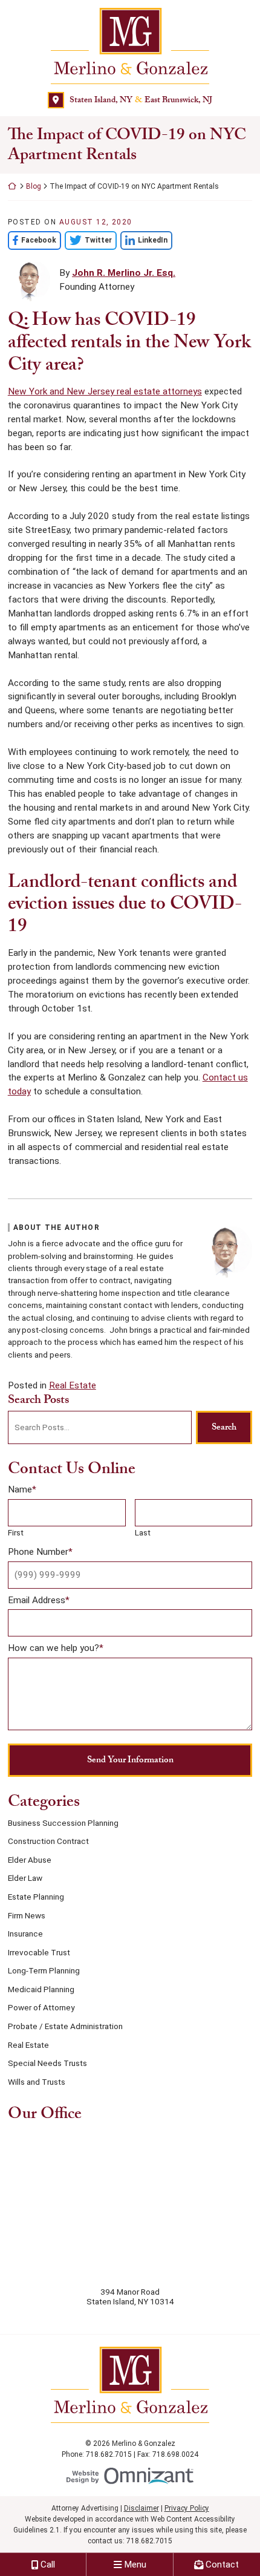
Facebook (32, 240)
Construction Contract (48, 1841)
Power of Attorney (41, 2007)
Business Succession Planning (63, 1823)
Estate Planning (36, 1897)
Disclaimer (141, 2508)
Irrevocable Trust (39, 1952)
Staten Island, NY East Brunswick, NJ (141, 100)
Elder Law (25, 1878)
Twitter (88, 240)
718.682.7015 (149, 2541)
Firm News (27, 1915)
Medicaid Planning (41, 1989)
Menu (135, 2565)
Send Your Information (130, 1760)
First (16, 1532)
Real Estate (73, 1385)
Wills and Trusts (37, 2082)
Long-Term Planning (44, 1970)
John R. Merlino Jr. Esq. (124, 273)
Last (143, 1532)
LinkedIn (144, 240)
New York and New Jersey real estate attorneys (105, 391)
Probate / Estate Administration (65, 2026)
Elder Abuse (30, 1860)
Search (224, 1427)
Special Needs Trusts (47, 2063)
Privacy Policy (187, 2508)
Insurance (25, 1934)
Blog (34, 186)
